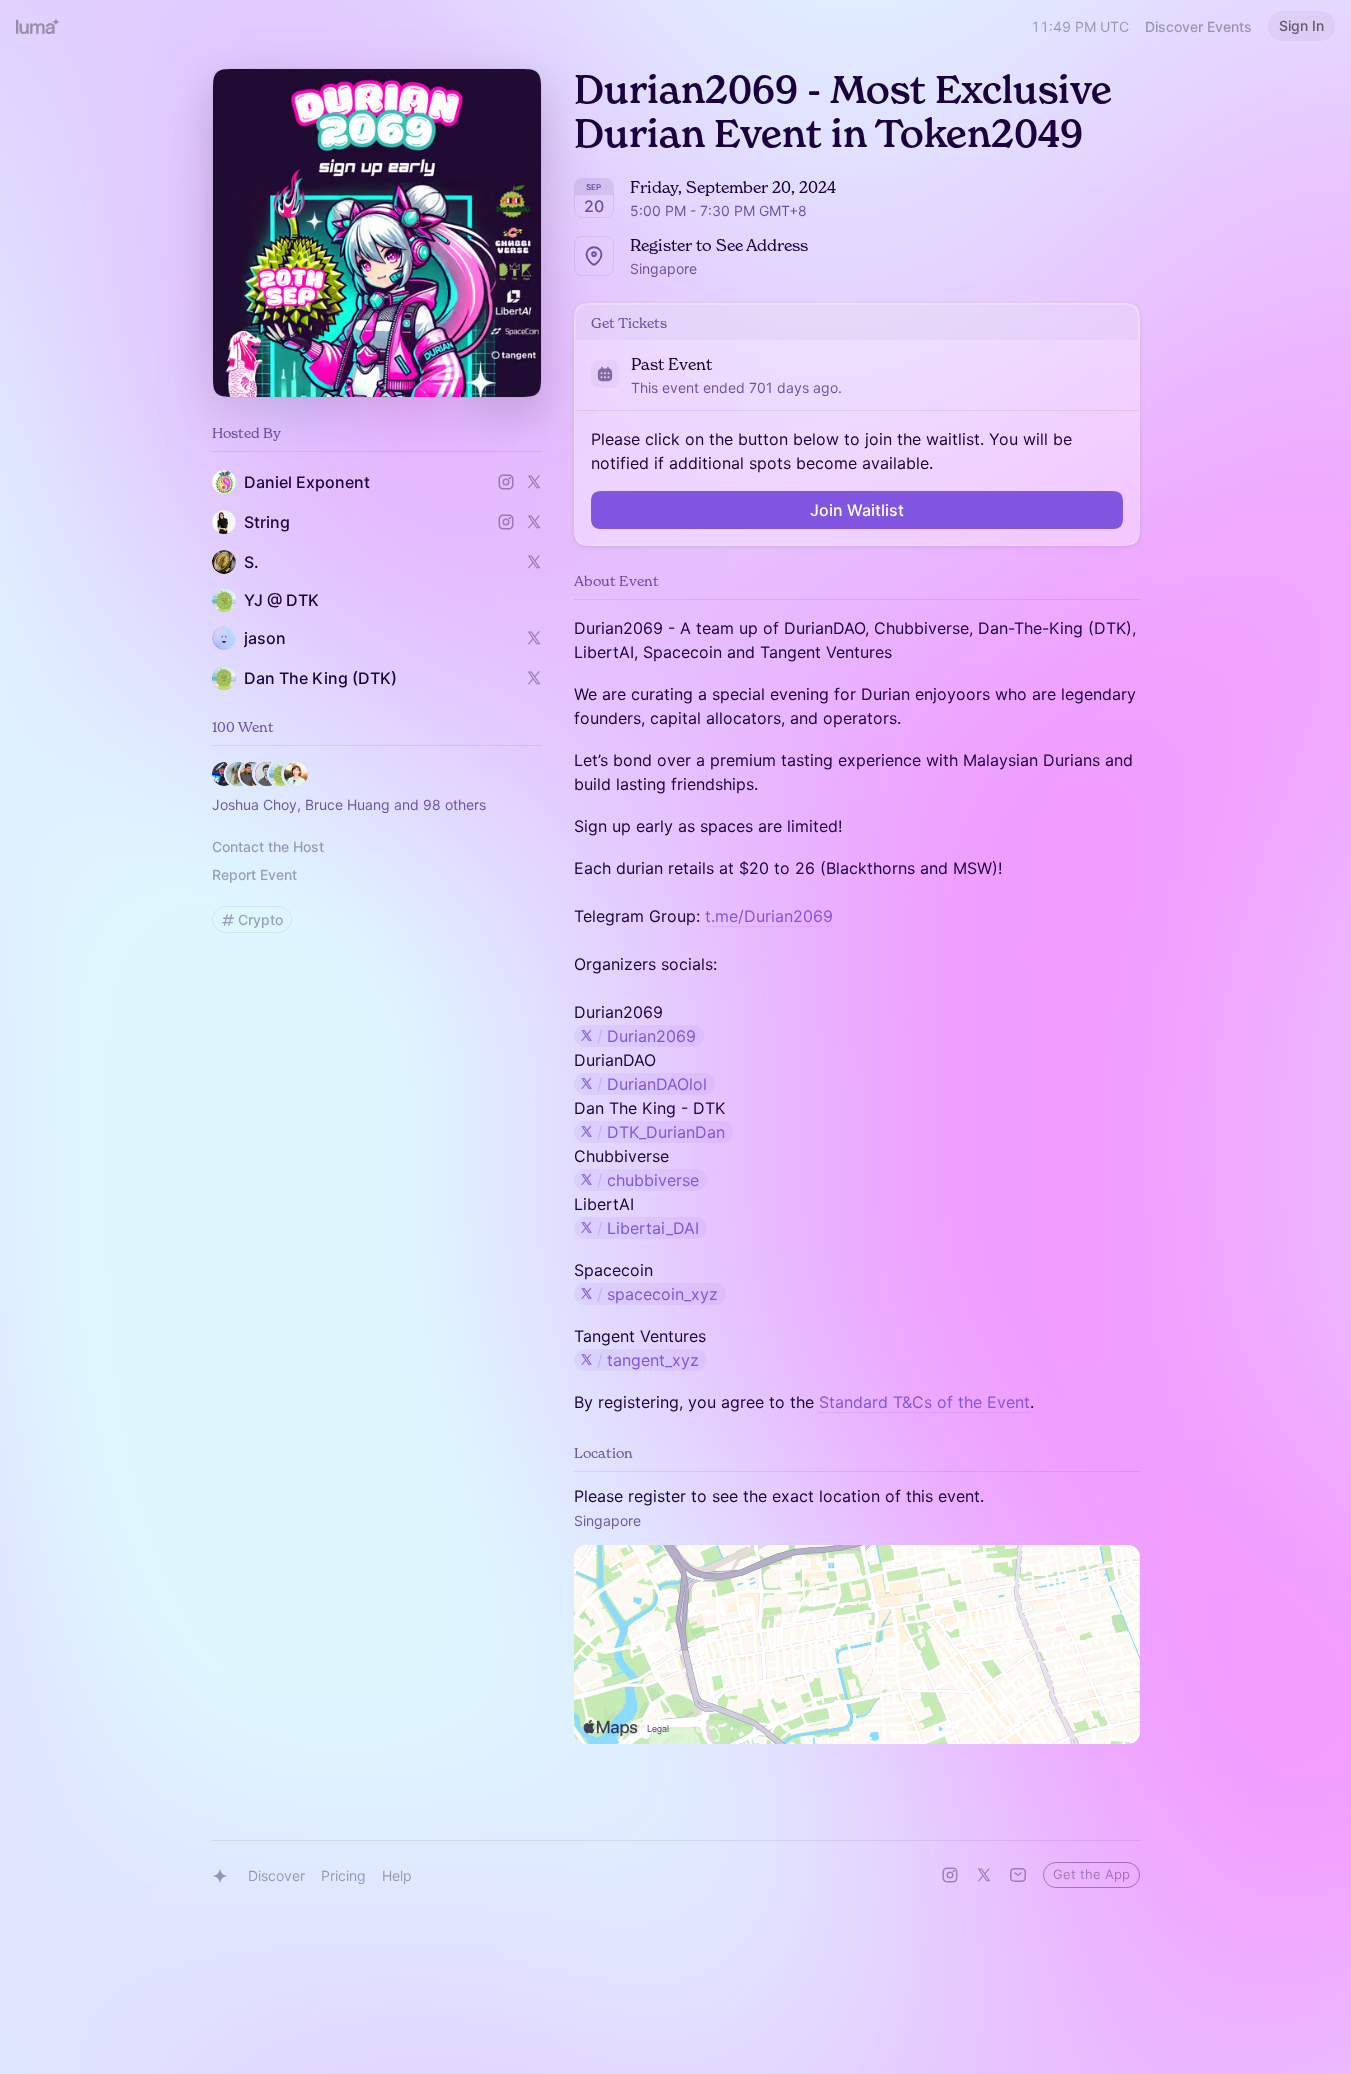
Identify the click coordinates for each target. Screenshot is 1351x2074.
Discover (276, 1875)
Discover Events (1198, 26)
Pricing (343, 1875)
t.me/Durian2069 (769, 916)
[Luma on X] (984, 1875)
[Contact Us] (1018, 1875)
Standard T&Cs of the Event (924, 1402)
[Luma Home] (38, 26)
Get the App (1091, 1874)
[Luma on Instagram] (950, 1875)
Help (397, 1875)
